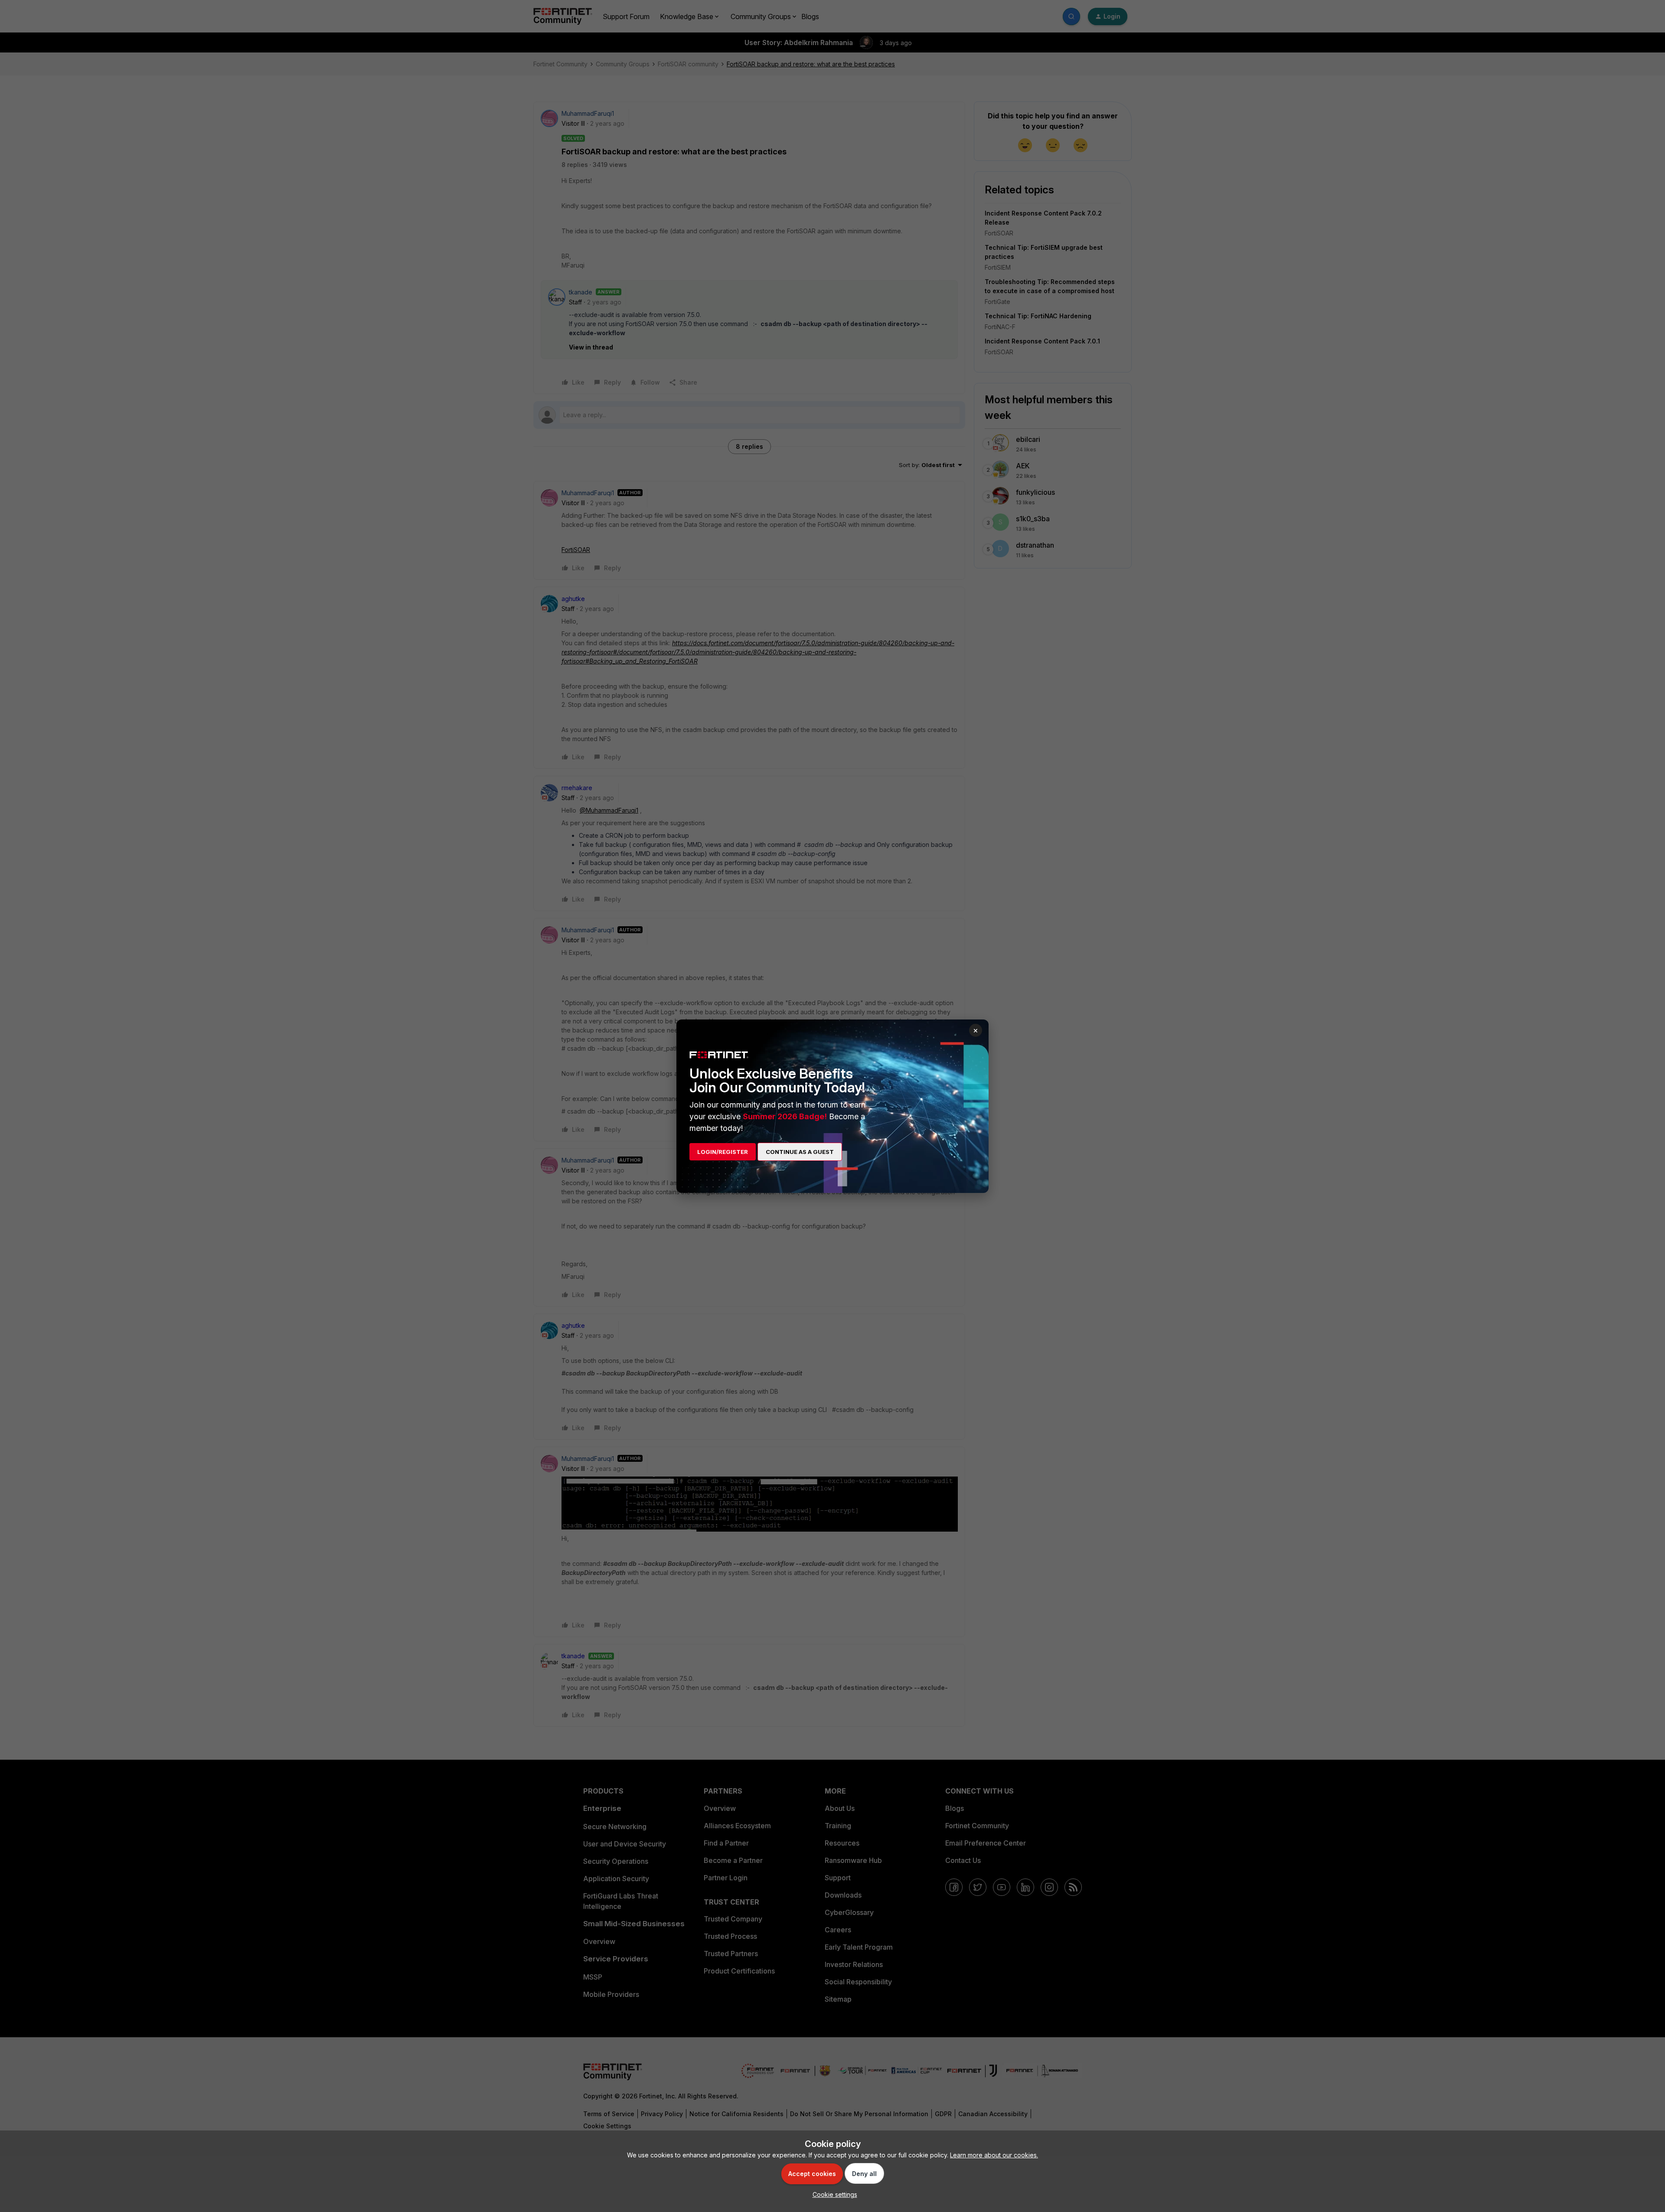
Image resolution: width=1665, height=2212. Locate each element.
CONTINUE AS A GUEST (800, 1152)
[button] (833, 2194)
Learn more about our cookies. (994, 2155)
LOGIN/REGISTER (723, 1152)
